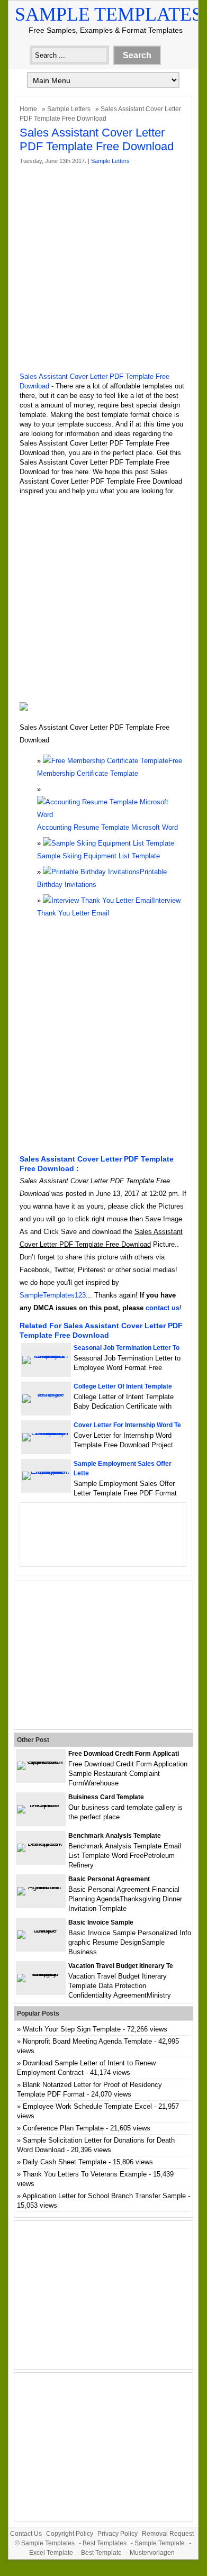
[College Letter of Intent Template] (46, 1394)
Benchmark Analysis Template (115, 1836)
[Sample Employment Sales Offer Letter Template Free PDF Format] (46, 1471)
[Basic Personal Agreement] (41, 1887)
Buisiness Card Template (106, 1797)
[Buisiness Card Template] (41, 1805)
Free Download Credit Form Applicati (124, 1754)
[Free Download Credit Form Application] (41, 1761)
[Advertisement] (103, 269)
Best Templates (105, 2543)
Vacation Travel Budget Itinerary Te (121, 1966)
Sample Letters (69, 109)
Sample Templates (109, 14)
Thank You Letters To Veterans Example (85, 2174)
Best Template (101, 2553)
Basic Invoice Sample (101, 1922)
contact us (163, 1308)
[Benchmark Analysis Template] (41, 1843)
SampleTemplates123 (53, 1295)
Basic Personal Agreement (109, 1879)
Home (28, 109)
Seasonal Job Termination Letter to (127, 1348)
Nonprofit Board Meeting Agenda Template (87, 2041)
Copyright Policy (70, 2534)
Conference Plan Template (63, 2128)
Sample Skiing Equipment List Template (98, 856)
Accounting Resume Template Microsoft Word (107, 827)
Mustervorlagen (152, 2553)
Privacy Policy (118, 2534)
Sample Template (160, 2543)
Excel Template (51, 2553)
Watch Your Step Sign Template (72, 2029)
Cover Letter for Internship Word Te (127, 1425)
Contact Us (26, 2534)
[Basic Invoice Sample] (41, 1930)
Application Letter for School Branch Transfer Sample (104, 2196)
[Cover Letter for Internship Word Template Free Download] (46, 1433)
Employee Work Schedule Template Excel (87, 2106)
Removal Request (168, 2534)
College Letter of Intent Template (123, 1386)
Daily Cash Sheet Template (65, 2162)
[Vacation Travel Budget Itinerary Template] (41, 1974)
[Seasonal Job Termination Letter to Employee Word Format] (46, 1355)
